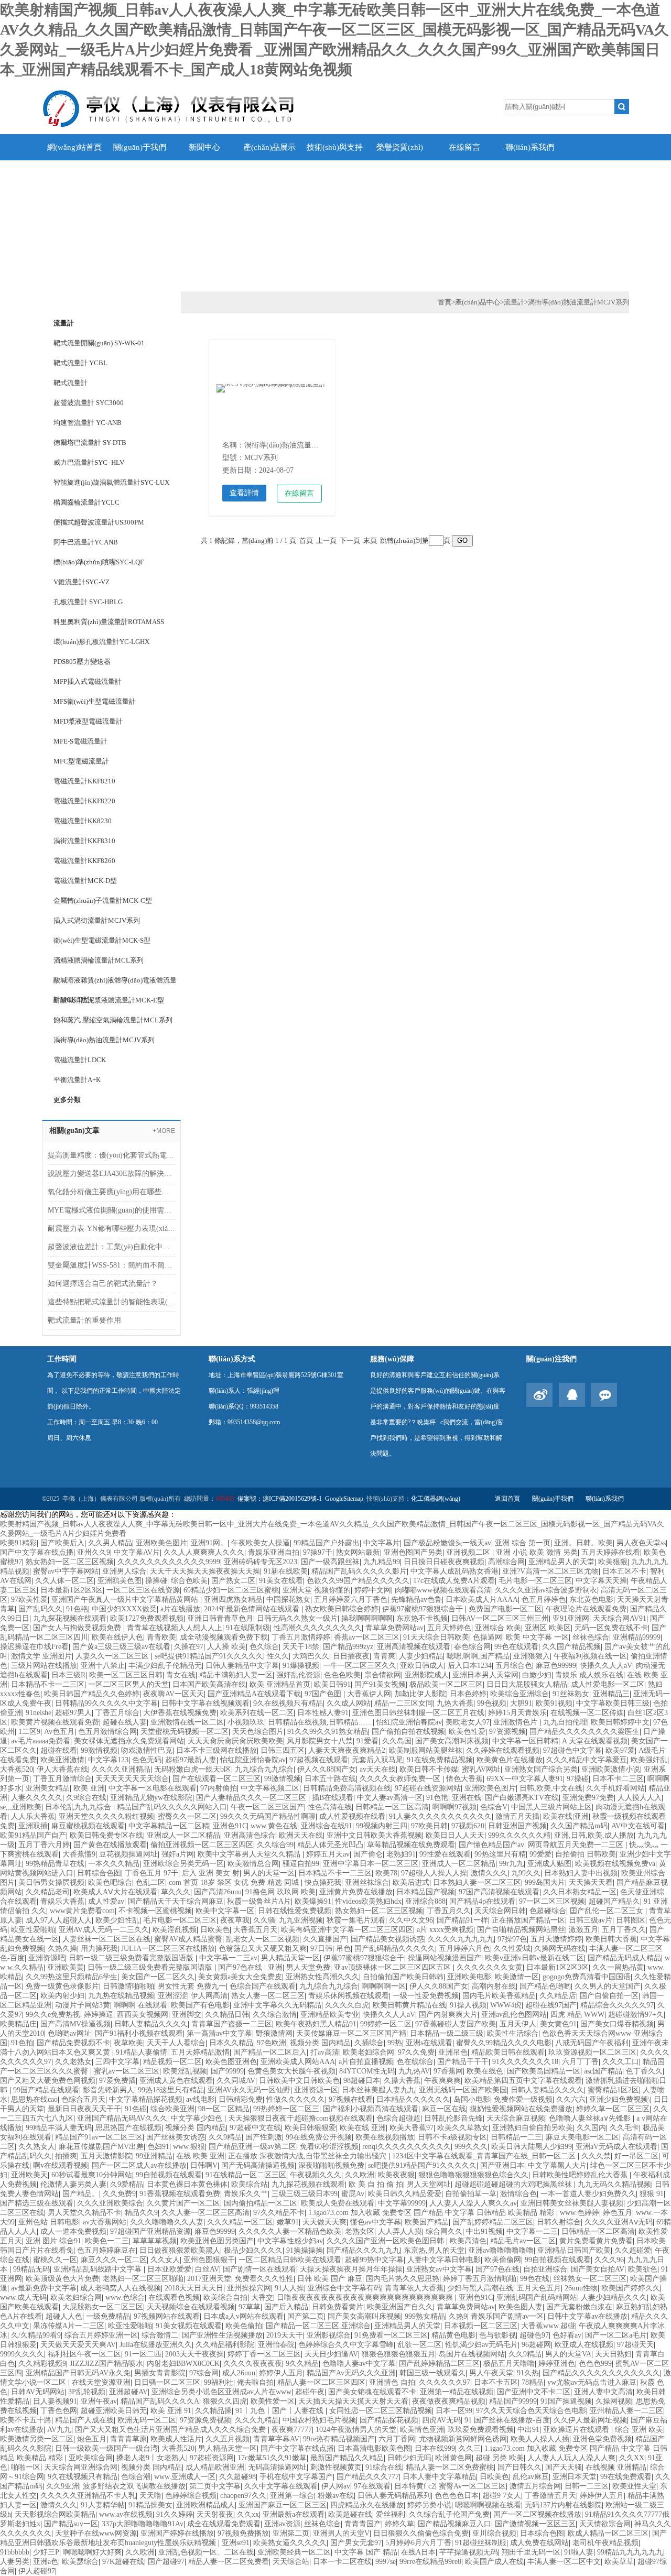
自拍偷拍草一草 (471, 2194)
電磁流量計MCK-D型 (85, 881)
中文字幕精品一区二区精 (169, 1826)
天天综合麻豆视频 (516, 2118)
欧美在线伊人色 (117, 1637)
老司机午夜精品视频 (605, 2543)
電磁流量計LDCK (80, 1060)
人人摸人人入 (640, 1798)
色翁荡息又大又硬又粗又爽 (263, 1949)
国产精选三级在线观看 (37, 2203)
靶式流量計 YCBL (80, 363)
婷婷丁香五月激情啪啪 (480, 2279)
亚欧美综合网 (91, 2458)
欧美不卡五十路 (26, 2420)
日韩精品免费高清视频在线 (347, 1788)
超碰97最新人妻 (191, 1760)
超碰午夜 (310, 2392)
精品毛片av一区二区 (523, 2241)
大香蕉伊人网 (369, 1694)
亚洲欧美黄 (66, 1967)
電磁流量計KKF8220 (84, 801)
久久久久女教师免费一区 (401, 1779)
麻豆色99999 (556, 1666)
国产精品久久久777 (368, 2477)
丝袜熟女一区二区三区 (590, 2279)
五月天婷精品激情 (200, 2052)
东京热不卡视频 (422, 1618)
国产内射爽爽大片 (448, 2015)
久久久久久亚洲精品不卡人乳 (88, 2496)
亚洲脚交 (187, 2015)
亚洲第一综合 (292, 2496)
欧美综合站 (250, 2184)
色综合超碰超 (398, 2118)
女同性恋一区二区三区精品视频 (381, 2411)
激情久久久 (489, 1873)
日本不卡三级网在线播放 (217, 1750)
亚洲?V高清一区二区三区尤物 (550, 1571)
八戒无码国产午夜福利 (592, 2043)
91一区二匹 (143, 2354)
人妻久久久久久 (37, 1798)
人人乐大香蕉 (33, 1816)
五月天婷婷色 (449, 1628)
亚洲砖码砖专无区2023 (261, 1562)
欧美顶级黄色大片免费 (62, 2279)
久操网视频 (614, 2401)
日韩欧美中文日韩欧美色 (299, 2081)
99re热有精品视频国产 (339, 2439)
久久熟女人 (37, 2147)
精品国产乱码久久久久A (160, 2401)
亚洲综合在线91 (327, 1826)
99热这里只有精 (500, 1854)
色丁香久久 (644, 2071)
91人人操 (289, 2288)
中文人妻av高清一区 (390, 1798)
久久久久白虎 (347, 2005)
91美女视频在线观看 (189, 2326)
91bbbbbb (15, 2552)
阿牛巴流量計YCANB (86, 542)
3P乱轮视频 (87, 2392)
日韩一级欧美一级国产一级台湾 (106, 2448)
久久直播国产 (325, 1939)
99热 (395, 2043)
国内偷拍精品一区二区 (261, 2203)
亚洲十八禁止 (103, 1666)
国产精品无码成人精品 (624, 1958)
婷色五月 (618, 2213)
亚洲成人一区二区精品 (183, 1835)
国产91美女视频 (380, 1684)
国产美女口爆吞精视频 (617, 2024)
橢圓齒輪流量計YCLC (86, 502)
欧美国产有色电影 (200, 2005)
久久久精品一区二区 (240, 2222)
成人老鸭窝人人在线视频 (121, 2288)
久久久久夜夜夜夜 (253, 2364)
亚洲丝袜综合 (367, 1882)
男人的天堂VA (568, 2354)
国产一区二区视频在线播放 (537, 2514)
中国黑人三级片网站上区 (551, 1807)
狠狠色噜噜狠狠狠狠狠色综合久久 (473, 2175)
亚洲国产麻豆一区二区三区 (283, 2505)
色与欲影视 (497, 2335)
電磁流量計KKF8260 (84, 861)
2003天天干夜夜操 (194, 2354)
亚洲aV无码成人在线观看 (616, 2147)
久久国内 (591, 2128)
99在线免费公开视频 (319, 2137)
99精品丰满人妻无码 (59, 2128)
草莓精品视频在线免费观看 (411, 1845)
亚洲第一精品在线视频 (457, 2392)
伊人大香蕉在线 (62, 1769)
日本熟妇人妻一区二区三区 (477, 1882)
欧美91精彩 (18, 1543)
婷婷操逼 (99, 2015)
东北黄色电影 (591, 1600)
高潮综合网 (506, 1562)
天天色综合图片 (258, 1732)
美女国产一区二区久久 (158, 1977)
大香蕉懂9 (79, 1854)
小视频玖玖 (246, 1722)
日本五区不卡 (624, 1571)
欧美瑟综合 (80, 2562)
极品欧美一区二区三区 (446, 1684)
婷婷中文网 (373, 1590)
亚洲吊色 (453, 2052)
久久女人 (165, 2260)
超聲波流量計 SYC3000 (89, 403)
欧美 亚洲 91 (171, 2411)
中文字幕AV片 (137, 1552)
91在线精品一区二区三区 (246, 2175)
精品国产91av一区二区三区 (99, 2137)
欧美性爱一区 (273, 2401)
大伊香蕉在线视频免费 (180, 1713)
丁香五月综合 (117, 1713)
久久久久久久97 (445, 2382)
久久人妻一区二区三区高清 (205, 2213)
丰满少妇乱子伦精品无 (165, 1666)
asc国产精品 (603, 2071)
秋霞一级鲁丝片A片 (259, 1901)
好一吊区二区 (636, 2156)
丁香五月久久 (449, 1911)
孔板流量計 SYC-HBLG (88, 602)
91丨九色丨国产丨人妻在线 (280, 2411)
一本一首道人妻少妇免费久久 (588, 2194)
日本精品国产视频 (426, 1892)
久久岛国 (397, 1741)
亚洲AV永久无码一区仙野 (249, 2090)
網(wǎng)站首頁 (74, 147)
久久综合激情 (275, 2015)
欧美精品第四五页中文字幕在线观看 (523, 2081)
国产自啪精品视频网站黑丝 (521, 1930)
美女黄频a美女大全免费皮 (240, 1977)
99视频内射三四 (382, 1826)
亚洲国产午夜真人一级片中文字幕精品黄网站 (126, 1600)
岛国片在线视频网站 (472, 2354)
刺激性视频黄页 (336, 2467)
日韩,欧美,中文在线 (551, 1788)
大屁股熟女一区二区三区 (103, 2307)
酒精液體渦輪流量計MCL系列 (99, 960)
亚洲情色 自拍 (392, 2382)
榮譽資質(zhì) (400, 147)
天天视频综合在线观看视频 (191, 2307)
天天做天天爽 (324, 2222)
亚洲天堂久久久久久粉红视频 (106, 1816)
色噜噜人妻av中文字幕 (359, 2364)
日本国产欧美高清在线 (209, 1684)
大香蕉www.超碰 (548, 2326)
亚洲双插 (33, 1826)
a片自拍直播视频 (366, 2062)
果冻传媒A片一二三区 (69, 2326)
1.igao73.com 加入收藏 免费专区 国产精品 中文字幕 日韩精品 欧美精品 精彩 (432, 2213)
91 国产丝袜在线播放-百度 (507, 2420)
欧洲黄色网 (453, 2458)
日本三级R (68, 1675)
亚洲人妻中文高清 (603, 2392)
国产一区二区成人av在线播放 (139, 2165)
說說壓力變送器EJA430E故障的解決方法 (111, 1174)
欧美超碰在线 (350, 2514)
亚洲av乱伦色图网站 (514, 2015)
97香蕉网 (448, 2071)
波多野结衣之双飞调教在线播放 (134, 2486)
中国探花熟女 (288, 1600)
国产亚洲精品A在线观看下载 (254, 1694)
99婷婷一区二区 (386, 2024)
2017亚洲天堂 (209, 2279)
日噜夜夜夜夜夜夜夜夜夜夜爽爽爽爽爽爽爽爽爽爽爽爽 (366, 2297)
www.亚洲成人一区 (185, 2477)
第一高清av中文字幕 (219, 2033)
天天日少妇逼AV (331, 2354)
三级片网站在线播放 (44, 1666)
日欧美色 (215, 1930)
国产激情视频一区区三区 (535, 2524)
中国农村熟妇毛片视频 (319, 2420)
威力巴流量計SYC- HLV (89, 462)
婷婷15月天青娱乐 (517, 1713)
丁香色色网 (59, 2411)
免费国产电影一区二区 (505, 1609)
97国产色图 (324, 1694)
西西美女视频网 (143, 2015)
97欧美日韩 (429, 1826)
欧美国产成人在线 (494, 2562)
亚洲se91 (236, 2543)
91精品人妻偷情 (142, 2052)
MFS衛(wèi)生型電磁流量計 (95, 701)
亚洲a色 (46, 2562)
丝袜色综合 (591, 1637)
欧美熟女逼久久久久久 (290, 2543)
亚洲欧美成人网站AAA (298, 2062)
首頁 (445, 302)
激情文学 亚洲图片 (41, 1656)
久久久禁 (596, 2156)
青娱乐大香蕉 (62, 1901)
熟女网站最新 (358, 1552)
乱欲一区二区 (419, 2345)
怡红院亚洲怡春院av (409, 1722)
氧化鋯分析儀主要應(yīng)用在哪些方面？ (111, 1192)
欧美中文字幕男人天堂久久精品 (250, 1854)
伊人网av (336, 2486)
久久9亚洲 (63, 2486)
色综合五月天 (83, 2099)
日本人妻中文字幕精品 (439, 2477)
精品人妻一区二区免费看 (229, 2562)
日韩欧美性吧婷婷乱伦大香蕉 (581, 2175)
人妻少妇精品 (421, 1656)
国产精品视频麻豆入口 (454, 2524)
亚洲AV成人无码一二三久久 (104, 1930)
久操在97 (189, 1647)
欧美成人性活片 (176, 2439)
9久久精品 (302, 2364)
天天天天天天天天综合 (132, 1779)
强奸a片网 (178, 1854)
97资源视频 (507, 1732)
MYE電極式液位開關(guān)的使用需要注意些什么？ (111, 1210)
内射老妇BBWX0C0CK (183, 2364)
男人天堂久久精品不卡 (84, 2213)
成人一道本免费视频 (73, 2231)
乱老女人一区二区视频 (263, 1939)
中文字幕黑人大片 (557, 2165)
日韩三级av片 (591, 1920)
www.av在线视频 (126, 2514)
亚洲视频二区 (469, 1552)
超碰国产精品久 (614, 1901)
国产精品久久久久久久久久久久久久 (601, 2373)
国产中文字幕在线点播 (37, 1552)
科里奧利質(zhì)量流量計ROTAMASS (109, 622)
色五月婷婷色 (544, 1600)
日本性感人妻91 (323, 1713)
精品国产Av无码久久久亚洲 (351, 2373)
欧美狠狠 (613, 1562)
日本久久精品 (231, 2043)
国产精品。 (81, 2194)
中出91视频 (484, 2231)
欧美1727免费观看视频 (147, 1618)
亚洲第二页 (291, 2533)
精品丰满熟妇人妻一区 (236, 1675)
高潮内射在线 (494, 1986)
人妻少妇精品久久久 (614, 2297)
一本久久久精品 (114, 1864)
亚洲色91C (230, 1826)
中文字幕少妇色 (198, 2118)
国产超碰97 (166, 2562)
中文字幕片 (382, 1543)
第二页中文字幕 (215, 2486)
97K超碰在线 (123, 2562)
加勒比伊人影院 (420, 1694)
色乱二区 (150, 1882)
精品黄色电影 (453, 2335)
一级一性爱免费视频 (426, 1996)
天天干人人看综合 (176, 2043)
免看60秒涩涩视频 (329, 2147)
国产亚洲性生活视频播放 (222, 2335)
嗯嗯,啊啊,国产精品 (478, 1656)
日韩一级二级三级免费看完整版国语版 (132, 1958)
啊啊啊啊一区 (384, 1986)
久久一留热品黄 (618, 1967)
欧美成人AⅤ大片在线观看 (115, 1892)
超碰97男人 (73, 1713)
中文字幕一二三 (532, 2231)
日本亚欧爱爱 (169, 2269)
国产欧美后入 (62, 1543)
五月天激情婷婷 (556, 1939)
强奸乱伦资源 (298, 1675)
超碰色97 (534, 2335)
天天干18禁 (301, 1647)
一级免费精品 (108, 2316)
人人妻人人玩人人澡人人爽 (571, 2458)
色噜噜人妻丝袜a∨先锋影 (591, 2118)
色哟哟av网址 (69, 2033)
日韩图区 (631, 1920)
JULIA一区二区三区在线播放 (168, 1949)
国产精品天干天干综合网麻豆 (176, 1901)
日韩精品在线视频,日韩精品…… (320, 1722)
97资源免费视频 (205, 2420)
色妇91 (158, 2147)
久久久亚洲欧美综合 (110, 2203)
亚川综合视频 (494, 2533)
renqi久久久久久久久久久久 (407, 2147)
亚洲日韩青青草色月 (220, 1618)
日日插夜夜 (351, 1656)
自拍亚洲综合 (545, 2269)
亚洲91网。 (209, 1543)
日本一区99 (454, 2411)
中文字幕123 (108, 1760)
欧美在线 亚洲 (363, 2128)
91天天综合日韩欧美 (436, 1637)
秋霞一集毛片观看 (356, 1920)
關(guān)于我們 (140, 147)
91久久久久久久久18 (525, 2062)
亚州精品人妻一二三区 (626, 2411)
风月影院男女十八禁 (320, 1741)
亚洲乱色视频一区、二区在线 (206, 2552)
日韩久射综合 (559, 2222)
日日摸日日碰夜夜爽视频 (444, 1562)
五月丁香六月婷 (44, 1845)
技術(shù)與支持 (335, 147)
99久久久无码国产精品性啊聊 (268, 1816)
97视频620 (468, 1826)
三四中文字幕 (117, 2062)
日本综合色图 (542, 2533)
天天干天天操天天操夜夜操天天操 (205, 1571)
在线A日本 (418, 2552)
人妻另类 (15, 2562)
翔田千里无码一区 (531, 2552)
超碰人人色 (64, 2316)
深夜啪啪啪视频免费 (331, 2165)
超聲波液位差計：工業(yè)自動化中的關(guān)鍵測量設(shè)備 (111, 1247)
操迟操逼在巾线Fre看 (34, 1647)
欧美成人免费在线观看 (338, 2203)
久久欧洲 (360, 2175)
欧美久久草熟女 (463, 2128)
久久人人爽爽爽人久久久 (204, 1552)
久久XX (632, 2458)
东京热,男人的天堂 (434, 2250)
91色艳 (77, 1609)
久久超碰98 (237, 2477)
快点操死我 (323, 1882)
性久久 (278, 1656)
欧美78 (386, 1873)
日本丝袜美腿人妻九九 (378, 2090)
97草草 (250, 2307)
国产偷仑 (368, 1854)
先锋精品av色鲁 (416, 1600)
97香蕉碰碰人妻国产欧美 (456, 2024)
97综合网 (204, 2373)
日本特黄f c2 (415, 2486)
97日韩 (321, 1949)
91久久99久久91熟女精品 (328, 1732)
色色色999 (595, 2364)
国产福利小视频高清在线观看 (371, 2109)
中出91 (528, 2430)
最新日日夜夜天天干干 (84, 2109)
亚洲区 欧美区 (548, 1628)
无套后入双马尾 (377, 1760)
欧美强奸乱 (649, 1760)
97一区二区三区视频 (552, 1901)
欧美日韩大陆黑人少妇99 (532, 2147)
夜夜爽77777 (292, 2430)
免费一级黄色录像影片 (62, 1986)
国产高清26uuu (218, 1892)
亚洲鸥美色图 (120, 1581)
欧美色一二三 (107, 2241)
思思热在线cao (34, 2099)
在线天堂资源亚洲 (101, 2382)
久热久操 (62, 1949)
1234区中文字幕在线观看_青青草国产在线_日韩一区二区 (485, 2156)
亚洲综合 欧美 (498, 1628)
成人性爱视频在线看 (352, 1816)
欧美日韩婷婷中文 (620, 1722)
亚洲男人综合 (124, 1571)
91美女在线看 (281, 1581)
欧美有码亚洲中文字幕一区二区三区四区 (347, 1930)
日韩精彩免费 (241, 2099)
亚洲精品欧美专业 (330, 2015)
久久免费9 (119, 2194)
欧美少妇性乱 (117, 1920)
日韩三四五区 (283, 1750)
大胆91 (521, 1703)
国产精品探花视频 (389, 2420)
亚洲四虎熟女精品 (233, 1600)
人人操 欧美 (226, 1647)
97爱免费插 (117, 2081)
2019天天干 (285, 2335)
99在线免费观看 (626, 2477)
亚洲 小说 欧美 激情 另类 (537, 1552)
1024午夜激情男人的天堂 (356, 2430)
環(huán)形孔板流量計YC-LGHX (101, 642)
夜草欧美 (128, 2043)
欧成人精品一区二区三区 (608, 2533)
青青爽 (384, 1656)
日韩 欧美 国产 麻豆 (330, 2279)
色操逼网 (488, 1637)
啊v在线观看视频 (61, 2165)
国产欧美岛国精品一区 (544, 2071)
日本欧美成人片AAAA (482, 1600)
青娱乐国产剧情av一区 (507, 2316)
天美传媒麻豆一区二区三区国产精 (351, 2033)
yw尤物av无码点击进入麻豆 (592, 2382)
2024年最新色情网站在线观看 (253, 1609)
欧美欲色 (643, 2269)
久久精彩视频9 (42, 2364)
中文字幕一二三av (228, 1958)
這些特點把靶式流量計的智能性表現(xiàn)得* (111, 1302)
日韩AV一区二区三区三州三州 (500, 1618)
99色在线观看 (516, 1647)
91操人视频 (468, 2005)
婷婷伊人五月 (281, 2373)
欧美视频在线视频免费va (615, 1864)
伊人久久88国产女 (327, 1769)
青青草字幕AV (276, 2439)
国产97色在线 (497, 2269)
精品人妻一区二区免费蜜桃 (450, 2467)
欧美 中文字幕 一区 (537, 1637)
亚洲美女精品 (48, 1788)
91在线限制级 (248, 1628)
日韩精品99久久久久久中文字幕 (106, 1703)
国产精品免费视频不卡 (73, 2043)
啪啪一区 (26, 2467)
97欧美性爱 (29, 1600)
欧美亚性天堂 (634, 2486)
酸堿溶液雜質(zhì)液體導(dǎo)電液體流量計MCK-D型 (115, 983)
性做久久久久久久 (296, 2099)
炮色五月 (92, 2439)
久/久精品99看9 (36, 2335)
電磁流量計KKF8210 (84, 781)
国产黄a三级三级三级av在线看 (121, 1647)
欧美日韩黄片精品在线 (409, 2005)
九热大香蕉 (455, 1703)
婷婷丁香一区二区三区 (264, 2354)
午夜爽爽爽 (442, 2081)
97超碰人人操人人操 (434, 1873)
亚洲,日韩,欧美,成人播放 (594, 1835)
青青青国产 (363, 2524)
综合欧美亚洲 (172, 2109)
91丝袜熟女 (571, 1694)
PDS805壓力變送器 (82, 662)
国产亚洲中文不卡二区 (534, 2392)
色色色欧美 (342, 1675)
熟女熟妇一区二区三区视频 (70, 1562)
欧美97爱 (620, 1750)
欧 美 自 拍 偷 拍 (376, 2184)
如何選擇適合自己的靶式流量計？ (103, 1284)
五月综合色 (514, 1666)
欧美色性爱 (467, 1732)
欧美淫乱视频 (175, 1930)
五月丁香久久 (624, 1930)
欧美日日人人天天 (455, 1835)
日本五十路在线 (330, 1779)
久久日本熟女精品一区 (580, 1892)
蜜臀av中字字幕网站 (66, 1571)
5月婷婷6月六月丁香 (418, 2543)
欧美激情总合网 (253, 1864)
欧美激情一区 (517, 1977)
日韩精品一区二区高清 (392, 1807)
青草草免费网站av (394, 1628)
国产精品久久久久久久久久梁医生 (585, 1732)
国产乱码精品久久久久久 (395, 1949)
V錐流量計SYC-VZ (82, 582)
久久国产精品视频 (571, 1647)
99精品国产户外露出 (327, 1543)
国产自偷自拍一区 (609, 1996)
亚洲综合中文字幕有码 (344, 2288)
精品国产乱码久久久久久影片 (359, 1571)
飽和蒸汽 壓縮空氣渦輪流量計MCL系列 (113, 1020)
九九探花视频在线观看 (70, 1618)
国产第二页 (306, 2316)
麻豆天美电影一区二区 (582, 2137)
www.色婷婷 (580, 2213)
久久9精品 (225, 2137)
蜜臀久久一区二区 (187, 1816)
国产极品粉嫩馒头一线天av (447, 1543)
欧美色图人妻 (521, 2307)
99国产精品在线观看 (46, 2090)
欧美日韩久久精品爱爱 (405, 2194)
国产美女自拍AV (598, 2269)
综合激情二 (160, 2335)
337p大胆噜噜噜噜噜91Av (143, 2524)
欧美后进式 (411, 1882)
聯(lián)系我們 (530, 147)
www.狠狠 (189, 2147)
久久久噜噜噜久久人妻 (167, 2222)
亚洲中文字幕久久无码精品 (277, 2005)
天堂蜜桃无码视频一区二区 (185, 1732)
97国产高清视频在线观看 (499, 1892)
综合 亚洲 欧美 (639, 2430)
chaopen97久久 (243, 2496)
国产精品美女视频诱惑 (387, 1939)
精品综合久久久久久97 (617, 2005)
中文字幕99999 (402, 2203)
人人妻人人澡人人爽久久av (473, 2203)
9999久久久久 (22, 2354)
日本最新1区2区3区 (72, 1590)
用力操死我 (99, 1949)
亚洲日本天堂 (575, 2477)
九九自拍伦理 (565, 1722)
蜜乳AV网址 (481, 1769)
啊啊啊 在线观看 (140, 2005)
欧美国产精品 (427, 2222)
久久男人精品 (110, 1543)
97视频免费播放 (243, 2533)
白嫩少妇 (537, 1675)
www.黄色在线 (274, 1826)
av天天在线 (378, 1769)
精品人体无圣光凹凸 (330, 1845)
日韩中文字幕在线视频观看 (205, 1703)
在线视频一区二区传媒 (587, 1713)
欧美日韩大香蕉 (611, 1939)
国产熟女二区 (233, 1581)
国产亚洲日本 (502, 2165)
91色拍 (22, 2043)
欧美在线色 (485, 2071)
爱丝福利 (391, 2514)
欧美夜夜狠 (396, 2175)
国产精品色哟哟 (545, 1986)
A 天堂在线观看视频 (595, 1741)
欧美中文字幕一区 (225, 1911)
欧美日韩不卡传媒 (429, 1769)
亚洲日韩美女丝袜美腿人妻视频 (572, 2203)
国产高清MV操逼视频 (75, 2024)
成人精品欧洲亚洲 (215, 2467)
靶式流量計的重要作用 (84, 1320)
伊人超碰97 (37, 2571)
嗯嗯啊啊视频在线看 (488, 2505)
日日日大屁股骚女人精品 (527, 1684)
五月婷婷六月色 (464, 1949)
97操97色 (512, 1939)
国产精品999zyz (348, 1647)
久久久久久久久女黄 (490, 1967)
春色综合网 (472, 1647)
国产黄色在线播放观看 (110, 1845)
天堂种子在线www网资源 (96, 2533)
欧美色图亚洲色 (231, 2062)
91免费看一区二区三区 (391, 2335)
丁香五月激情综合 (62, 1779)
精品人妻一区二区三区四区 (321, 2382)
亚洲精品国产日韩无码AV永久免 (78, 2373)
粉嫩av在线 (336, 2496)
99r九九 (511, 1864)
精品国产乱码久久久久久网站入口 (172, 1807)
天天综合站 (291, 2562)
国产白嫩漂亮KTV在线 (522, 1798)
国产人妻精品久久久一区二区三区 (252, 1798)
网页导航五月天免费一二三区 (577, 1845)
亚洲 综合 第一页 (523, 1543)
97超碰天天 (635, 2345)
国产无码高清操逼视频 (258, 2165)
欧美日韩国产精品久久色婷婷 (92, 1694)
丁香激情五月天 (550, 2496)
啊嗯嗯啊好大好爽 (92, 2552)
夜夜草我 (235, 1920)
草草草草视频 (155, 2241)
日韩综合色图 (99, 1873)
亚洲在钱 (467, 1798)
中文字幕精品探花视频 (146, 2099)
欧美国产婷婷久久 (631, 2288)
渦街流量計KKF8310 (84, 841)
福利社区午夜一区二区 (84, 2354)
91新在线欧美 (286, 1571)
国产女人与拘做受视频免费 (78, 1628)
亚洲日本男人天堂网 (485, 1675)
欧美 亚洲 (89, 1788)
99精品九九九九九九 (630, 2552)
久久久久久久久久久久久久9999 (169, 1562)
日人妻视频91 (55, 2401)
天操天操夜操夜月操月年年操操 (351, 2269)
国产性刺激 (264, 2137)
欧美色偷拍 (244, 2326)
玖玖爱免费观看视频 (481, 2430)
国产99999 (227, 2071)
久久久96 (609, 2260)
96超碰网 (536, 2345)
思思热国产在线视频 (128, 2128)
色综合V (494, 1807)
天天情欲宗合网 (605, 2524)
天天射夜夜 (215, 2514)
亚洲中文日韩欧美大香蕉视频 (374, 1835)
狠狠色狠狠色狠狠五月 (398, 2354)
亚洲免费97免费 (588, 1798)
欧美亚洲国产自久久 (400, 2307)
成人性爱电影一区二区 (608, 1684)
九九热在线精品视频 (121, 1996)
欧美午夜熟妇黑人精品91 (316, 2024)
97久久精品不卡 (279, 2213)
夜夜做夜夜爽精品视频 (449, 2401)
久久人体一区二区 (64, 1581)
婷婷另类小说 (429, 2505)
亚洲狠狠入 (532, 1656)
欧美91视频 (554, 1703)
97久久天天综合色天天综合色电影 (531, 2411)
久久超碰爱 (633, 2250)
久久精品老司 (48, 1892)
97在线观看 (372, 2486)
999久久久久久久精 (519, 1835)
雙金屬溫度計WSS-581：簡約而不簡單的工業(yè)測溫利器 (111, 1265)
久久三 (470, 2448)
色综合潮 (136, 2477)
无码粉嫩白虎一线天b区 (193, 1769)
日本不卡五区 (496, 2382)
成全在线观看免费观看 (224, 2524)
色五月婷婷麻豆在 (106, 2250)
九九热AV (414, 2071)
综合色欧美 (189, 1581)
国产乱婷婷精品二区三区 (493, 2222)
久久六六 (571, 2099)
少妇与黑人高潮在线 (480, 2288)
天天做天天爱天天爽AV (78, 2345)
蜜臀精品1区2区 (613, 2090)
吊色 (343, 1949)
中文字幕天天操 (601, 1581)
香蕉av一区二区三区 (367, 1637)
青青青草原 (128, 2439)
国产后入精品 (286, 2307)
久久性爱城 (512, 1949)
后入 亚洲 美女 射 (211, 1873)
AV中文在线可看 (638, 1826)
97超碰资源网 (212, 2458)
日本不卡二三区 (618, 1779)
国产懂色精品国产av (491, 1845)
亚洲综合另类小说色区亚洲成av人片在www (221, 2392)
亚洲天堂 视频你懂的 (317, 1590)
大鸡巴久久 (311, 1656)
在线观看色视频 (174, 2297)
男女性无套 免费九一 (192, 1986)
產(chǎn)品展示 (269, 147)
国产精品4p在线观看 (482, 1901)
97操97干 (318, 1552)
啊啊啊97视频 (454, 1807)
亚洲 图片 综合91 (53, 2241)
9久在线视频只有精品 (288, 1703)
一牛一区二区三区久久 (360, 1666)
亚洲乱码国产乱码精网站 (537, 2297)
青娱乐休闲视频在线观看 (349, 1996)
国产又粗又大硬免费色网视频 (48, 2081)
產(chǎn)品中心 (478, 302)
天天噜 (150, 2496)
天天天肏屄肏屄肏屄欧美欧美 (235, 1741)
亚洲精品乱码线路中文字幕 (99, 2269)
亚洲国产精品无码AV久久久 (122, 2118)
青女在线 (181, 1675)
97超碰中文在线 (255, 2128)
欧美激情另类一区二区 (37, 2439)
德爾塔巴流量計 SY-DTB (90, 443)
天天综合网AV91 (620, 1618)
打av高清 (325, 2052)
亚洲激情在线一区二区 (187, 1722)
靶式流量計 (71, 383)
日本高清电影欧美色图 (374, 2448)
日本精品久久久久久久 (413, 2099)
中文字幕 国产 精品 (366, 2552)
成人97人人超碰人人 (59, 1920)
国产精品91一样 (462, 1920)
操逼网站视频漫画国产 (445, 1958)
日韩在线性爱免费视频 (295, 1911)
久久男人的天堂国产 (608, 1986)
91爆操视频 (301, 1666)
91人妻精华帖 (103, 2505)
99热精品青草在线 (55, 1864)
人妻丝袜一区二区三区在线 (106, 1939)
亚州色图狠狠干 (209, 2260)
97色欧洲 (272, 2043)
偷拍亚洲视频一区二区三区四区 (202, 1845)
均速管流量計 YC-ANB (88, 423)
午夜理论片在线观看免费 (586, 1609)
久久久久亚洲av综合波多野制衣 (546, 1590)
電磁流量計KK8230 (83, 821)
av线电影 (201, 2099)
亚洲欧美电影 (469, 1977)
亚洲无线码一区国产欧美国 (463, 2090)
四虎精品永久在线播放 (367, 2505)
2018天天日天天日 (194, 2288)
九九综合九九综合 (264, 1769)
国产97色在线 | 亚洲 (250, 1967)
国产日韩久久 (520, 2467)
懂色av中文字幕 (376, 2222)
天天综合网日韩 (500, 1911)
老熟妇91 (401, 1854)
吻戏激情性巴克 (147, 1750)
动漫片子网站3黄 (83, 2005)
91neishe (39, 1713)
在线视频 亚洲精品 (616, 2467)
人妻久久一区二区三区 (113, 1656)
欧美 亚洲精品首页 (280, 1684)
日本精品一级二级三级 (447, 2033)
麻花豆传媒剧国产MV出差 (101, 2147)
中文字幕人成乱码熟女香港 (454, 1571)
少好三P (46, 2552)
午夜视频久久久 (316, 2175)
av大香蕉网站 (105, 2222)
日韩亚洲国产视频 (517, 1826)
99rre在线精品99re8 (430, 2562)
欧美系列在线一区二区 (257, 1713)
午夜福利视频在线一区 (590, 1656)
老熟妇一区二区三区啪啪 (143, 2279)
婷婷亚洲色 (557, 2364)
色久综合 (264, 1647)
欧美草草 (619, 2562)
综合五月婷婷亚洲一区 (101, 2335)
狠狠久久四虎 (225, 2401)
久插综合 (369, 2043)
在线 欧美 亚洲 (200, 2156)
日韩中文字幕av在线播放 (587, 2316)
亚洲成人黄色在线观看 (176, 2081)
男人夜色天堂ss (641, 1543)
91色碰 (136, 2109)
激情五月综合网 (535, 2486)
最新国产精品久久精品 (347, 2458)
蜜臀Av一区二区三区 (472, 2486)
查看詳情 (244, 493)
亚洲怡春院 (276, 2345)
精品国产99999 (513, 2401)
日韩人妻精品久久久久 (151, 2024)
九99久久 (526, 1873)
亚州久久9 (94, 1552)
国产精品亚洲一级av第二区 (252, 2147)
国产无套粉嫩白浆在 (579, 2307)
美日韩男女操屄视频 (51, 1882)
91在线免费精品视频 (440, 1760)
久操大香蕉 (402, 2081)
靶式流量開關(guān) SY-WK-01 (99, 343)
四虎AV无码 (441, 2420)
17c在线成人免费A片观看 (454, 1581)
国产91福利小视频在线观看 (139, 2033)
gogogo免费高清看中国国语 (587, 1977)
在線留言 (464, 147)
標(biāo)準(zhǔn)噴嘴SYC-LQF (99, 562)
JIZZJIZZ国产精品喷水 (106, 2364)
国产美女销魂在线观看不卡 (372, 2392)
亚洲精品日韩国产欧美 (574, 2250)
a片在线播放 (180, 1609)
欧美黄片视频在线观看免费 (55, 1722)
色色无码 (147, 1760)
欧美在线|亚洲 (566, 1816)
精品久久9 (141, 2213)
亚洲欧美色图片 (161, 1543)
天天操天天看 (591, 1882)
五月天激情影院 (106, 2156)
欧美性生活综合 (513, 2033)
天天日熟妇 (613, 2354)
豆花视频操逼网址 (128, 1854)
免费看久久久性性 (264, 2279)
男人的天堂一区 (269, 1873)
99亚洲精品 (154, 2156)
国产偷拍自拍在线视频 (408, 1732)
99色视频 (492, 1703)
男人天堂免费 (308, 1967)
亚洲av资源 (282, 2524)
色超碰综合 (548, 1911)
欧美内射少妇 (62, 1996)
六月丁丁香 (580, 2062)
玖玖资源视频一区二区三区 (592, 2052)
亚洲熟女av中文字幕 (439, 2269)
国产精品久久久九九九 (363, 2250)
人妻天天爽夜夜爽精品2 (347, 1750)
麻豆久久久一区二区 (114, 2260)
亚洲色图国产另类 (413, 1552)
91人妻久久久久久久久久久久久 (440, 1816)
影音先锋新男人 (109, 2090)
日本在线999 (435, 2448)
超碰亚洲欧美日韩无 (114, 2411)
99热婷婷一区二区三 (286, 2109)
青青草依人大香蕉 (414, 2288)
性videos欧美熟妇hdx (368, 1901)
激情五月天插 (517, 1816)
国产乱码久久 (40, 1609)
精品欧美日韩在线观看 (508, 2052)
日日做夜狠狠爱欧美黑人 (180, 2250)
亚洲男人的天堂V (341, 2533)
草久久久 (176, 1892)
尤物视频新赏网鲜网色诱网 (463, 2439)
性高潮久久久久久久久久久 (318, 1628)
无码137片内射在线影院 (563, 2505)
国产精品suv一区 (71, 2524)
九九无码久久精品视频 (614, 2184)
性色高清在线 (330, 1807)
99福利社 (219, 2382)
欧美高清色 (468, 2241)
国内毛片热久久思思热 (403, 2279)
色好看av (567, 2335)
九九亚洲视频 (301, 1920)
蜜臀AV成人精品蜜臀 (188, 1939)
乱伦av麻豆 (531, 2477)
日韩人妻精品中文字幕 (242, 1666)
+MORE (164, 1131)
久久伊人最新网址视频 (590, 2420)
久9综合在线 (86, 1798)
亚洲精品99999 (637, 1637)
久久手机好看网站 (615, 1788)
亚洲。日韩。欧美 (583, 1543)
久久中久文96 (411, 1920)
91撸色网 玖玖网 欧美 (280, 1892)
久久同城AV (236, 2081)
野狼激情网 (274, 2033)
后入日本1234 (470, 1666)
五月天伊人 (518, 2024)
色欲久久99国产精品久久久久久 (358, 1581)
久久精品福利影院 (225, 2345)
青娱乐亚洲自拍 (274, 1552)
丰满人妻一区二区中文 (564, 2562)
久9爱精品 (127, 2184)
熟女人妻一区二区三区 (268, 1996)
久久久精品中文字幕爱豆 (587, 1760)
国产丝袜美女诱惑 (176, 2137)
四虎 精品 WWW (577, 2015)
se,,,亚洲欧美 (21, 1807)
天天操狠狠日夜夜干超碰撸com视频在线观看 (300, 2118)
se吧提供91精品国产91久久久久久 (209, 1656)
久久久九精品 (257, 2420)
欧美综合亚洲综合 (520, 1694)
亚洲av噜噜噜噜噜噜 (501, 2250)
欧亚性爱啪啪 (33, 1930)
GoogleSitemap (344, 1499)
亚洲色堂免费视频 (602, 2439)
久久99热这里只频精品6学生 (72, 1977)
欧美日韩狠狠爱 (310, 2128)
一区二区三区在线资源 (143, 1590)
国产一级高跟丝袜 (330, 1562)
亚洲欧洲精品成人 (205, 2505)
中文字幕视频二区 (270, 1788)
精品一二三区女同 (404, 1703)
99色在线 (535, 2279)
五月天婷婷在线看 (611, 1552)
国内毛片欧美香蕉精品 (499, 1996)
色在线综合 (415, 2062)
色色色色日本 (457, 2496)
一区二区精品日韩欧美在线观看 (290, 2260)
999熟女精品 (425, 2316)
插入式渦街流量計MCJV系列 (97, 920)
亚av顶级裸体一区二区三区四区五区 (393, 1967)
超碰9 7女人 (502, 2496)
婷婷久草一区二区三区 (613, 2109)
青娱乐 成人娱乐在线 (589, 1675)
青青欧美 (161, 1637)
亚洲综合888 (425, 1901)
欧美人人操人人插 (540, 2439)
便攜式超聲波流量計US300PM (99, 522)
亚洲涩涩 (172, 1996)
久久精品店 (558, 1996)
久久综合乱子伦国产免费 (449, 2514)
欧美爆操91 (313, 1901)
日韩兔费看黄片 (338, 2307)
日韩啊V (204, 2165)
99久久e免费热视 (53, 2015)
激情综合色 (518, 2194)
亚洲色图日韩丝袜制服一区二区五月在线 (418, 1713)
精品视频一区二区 (172, 2062)
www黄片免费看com (82, 1911)
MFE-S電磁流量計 (80, 741)
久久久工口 (621, 2062)
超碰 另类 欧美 (500, 2458)
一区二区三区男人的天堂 (128, 1684)
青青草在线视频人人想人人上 (175, 1628)
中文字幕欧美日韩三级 (613, 1703)
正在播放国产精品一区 (528, 1920)
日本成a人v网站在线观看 (243, 2316)
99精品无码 (31, 2269)
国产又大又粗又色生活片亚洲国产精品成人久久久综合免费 (171, 2430)
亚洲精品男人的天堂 (561, 1562)
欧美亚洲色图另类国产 (217, 2241)
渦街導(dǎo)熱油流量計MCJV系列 (104, 1040)
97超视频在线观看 (319, 1760)
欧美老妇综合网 (369, 2052)
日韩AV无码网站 (38, 2392)
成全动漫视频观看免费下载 (224, 1637)
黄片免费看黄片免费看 (596, 2241)
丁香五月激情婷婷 (301, 1637)
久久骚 (264, 1920)
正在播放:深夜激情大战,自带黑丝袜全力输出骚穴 (308, 2156)
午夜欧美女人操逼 (261, 1543)
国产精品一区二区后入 (270, 2052)
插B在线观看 (333, 1798)
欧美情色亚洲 (422, 2430)
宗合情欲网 (383, 1675)
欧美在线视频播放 (385, 2137)
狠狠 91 (652, 2194)
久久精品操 (213, 2411)
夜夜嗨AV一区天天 (174, 1694)
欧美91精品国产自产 (33, 1835)
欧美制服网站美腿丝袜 (426, 1750)
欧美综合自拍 (225, 2297)
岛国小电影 (472, 2099)
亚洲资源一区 (316, 2090)
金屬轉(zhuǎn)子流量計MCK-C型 (103, 900)
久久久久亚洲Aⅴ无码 (619, 2222)
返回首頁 (507, 1499)
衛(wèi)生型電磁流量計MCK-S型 (102, 940)
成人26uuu (239, 2373)
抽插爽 (66, 2156)
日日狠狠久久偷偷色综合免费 (421, 2533)
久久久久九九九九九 (461, 1939)
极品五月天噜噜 (509, 2364)
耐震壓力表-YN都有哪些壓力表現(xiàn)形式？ (111, 1229)
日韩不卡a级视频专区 (452, 2137)
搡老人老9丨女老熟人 (151, 2458)
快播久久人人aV (606, 1666)
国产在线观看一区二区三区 (217, 1779)
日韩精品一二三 (516, 2137)
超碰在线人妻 (125, 1722)
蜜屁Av (353, 2194)
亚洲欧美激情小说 (611, 1769)
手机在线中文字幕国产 (296, 2477)
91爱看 (367, 1741)
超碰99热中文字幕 (374, 2260)
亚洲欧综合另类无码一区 (183, 1864)
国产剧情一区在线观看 (259, 2269)
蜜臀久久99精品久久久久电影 (504, 2043)
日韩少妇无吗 (409, 2458)
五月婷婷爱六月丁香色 (351, 1600)
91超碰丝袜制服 (481, 2543)
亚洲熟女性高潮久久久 (322, 1977)
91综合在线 (384, 2467)
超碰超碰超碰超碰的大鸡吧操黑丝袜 (514, 2184)
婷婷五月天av (328, 1854)
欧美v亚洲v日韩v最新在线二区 (534, 1958)
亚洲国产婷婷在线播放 (177, 2533)
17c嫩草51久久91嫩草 (272, 2458)
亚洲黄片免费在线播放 (356, 1892)
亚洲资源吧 (47, 1958)
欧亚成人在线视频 (584, 2345)
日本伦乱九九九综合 (79, 1807)
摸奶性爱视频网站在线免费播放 (521, 2109)
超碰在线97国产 (551, 2005)
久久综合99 (275, 1845)
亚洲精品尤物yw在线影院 (151, 1798)
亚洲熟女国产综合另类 (541, 1769)
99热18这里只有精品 (171, 2090)
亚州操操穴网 (249, 2288)
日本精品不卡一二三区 (48, 1684)
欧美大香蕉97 (412, 2128)
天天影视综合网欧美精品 (55, 2514)
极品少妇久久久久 (253, 2250)
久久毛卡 (624, 2128)
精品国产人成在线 (84, 2420)
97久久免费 (416, 2052)
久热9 (458, 2316)
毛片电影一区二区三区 (535, 1581)
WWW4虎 (506, 2005)
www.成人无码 (23, 2297)
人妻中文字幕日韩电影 (444, 2260)
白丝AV (207, 2269)
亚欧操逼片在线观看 (577, 2430)
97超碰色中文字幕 (572, 1750)
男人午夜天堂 (491, 2373)
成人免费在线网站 (539, 2543)
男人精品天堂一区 (290, 1958)
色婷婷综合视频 (191, 2496)
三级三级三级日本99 (305, 2194)
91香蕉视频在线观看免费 (180, 2194)
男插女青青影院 (160, 2373)
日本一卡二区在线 (342, 2562)
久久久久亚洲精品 (121, 1769)
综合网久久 (444, 2231)
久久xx (248, 2514)
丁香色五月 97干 (151, 1873)
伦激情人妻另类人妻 (73, 2184)
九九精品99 (382, 1562)
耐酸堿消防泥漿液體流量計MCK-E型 (109, 1000)
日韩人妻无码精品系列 (394, 2496)
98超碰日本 (362, 2081)
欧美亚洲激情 (62, 1760)
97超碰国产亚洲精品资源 (150, 2231)
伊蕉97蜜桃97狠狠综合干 (424, 1609)
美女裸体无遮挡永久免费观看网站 (129, 1741)
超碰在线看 (59, 1750)
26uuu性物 (581, 2288)
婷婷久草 (399, 2524)
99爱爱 (540, 1854)
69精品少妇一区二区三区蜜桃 (231, 1590)
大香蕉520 (17, 1769)
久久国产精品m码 (579, 1826)
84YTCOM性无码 (367, 2071)
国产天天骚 (564, 2467)
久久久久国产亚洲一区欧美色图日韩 (386, 2241)
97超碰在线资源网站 (428, 1788)
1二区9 (29, 1732)
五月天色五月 (539, 2288)
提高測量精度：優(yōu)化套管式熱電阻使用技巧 (111, 1155)
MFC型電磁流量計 (81, 761)
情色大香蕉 (464, 1779)
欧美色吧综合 (110, 1882)
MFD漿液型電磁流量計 (88, 721)
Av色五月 (59, 1732)
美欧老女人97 (468, 1722)
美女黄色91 (558, 2024)
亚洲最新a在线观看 (294, 2514)
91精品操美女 (150, 2505)
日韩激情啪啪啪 (128, 1986)
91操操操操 (305, 2250)
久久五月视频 (228, 2439)
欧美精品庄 (18, 2024)
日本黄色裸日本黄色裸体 (187, 2184)
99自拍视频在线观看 (169, 2175)
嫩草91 (288, 2222)
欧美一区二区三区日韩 (126, 1675)
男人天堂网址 (429, 2184)
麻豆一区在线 (444, 2109)
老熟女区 (360, 2231)
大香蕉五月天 (255, 1930)
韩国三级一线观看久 (432, 2373)
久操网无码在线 (560, 1949)
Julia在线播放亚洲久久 (156, 2345)
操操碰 (156, 1581)
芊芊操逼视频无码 (469, 2552)
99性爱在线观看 (445, 1854)
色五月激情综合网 (107, 1732)
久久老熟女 (73, 2062)
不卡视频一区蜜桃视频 (155, 1911)
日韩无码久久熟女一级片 (297, 1618)
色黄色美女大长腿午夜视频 (291, 2071)
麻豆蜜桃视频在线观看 (88, 1826)
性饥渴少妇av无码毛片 (481, 2345)
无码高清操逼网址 (277, 2467)
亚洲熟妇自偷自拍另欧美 (533, 2128)
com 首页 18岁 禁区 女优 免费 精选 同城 (235, 1882)
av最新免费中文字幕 (44, 2288)
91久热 (528, 2373)
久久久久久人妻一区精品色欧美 (290, 2231)
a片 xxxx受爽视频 (445, 1930)
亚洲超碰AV (128, 2392)
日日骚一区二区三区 (167, 2382)
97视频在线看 (351, 2099)
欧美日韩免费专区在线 (106, 1835)
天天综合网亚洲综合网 (81, 2467)
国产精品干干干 (463, 2062)
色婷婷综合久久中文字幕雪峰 (346, 2345)
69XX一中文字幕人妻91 (525, 1779)
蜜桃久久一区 (55, 2260)
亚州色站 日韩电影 (49, 2222)
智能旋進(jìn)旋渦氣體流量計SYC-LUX (111, 482)
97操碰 (578, 1779)
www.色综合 (125, 2297)
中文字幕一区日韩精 (525, 1741)
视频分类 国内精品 (320, 2043)
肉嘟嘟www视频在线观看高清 (443, 1590)
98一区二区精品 (224, 2109)
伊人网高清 (209, 1996)
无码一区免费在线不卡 (611, 1628)
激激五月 (583, 1930)
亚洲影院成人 (427, 1675)
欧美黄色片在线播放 (510, 1760)
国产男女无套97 (356, 2543)
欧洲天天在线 (301, 1835)
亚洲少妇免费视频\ (620, 2099)
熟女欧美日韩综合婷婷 (342, 1609)
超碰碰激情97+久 (636, 2015)
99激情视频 (99, 1750)
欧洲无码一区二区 (147, 2420)
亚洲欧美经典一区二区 (294, 2552)
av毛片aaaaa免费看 (41, 1741)
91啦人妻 (579, 2552)
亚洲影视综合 (329, 2335)
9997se (386, 2562)
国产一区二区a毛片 (616, 2335)
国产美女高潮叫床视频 (452, 1741)
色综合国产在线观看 (263, 1986)
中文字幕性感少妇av (290, 2241)
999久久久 (471, 2147)
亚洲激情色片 (516, 1722)
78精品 (533, 2382)
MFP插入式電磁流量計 (88, 681)
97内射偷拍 (219, 1788)
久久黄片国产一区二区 (183, 2203)
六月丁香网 (397, 2439)
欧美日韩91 (332, 1684)
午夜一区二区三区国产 (267, 1807)
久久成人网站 (349, 1703)
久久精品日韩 (227, 2015)
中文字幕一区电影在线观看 (153, 1788)
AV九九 (59, 2430)
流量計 (64, 323)
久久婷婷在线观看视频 (503, 1750)
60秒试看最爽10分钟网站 (92, 2175)
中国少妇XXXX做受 (124, 1609)
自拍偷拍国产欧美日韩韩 (403, 1977)
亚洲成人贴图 (549, 1864)
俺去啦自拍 (255, 2382)
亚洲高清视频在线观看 (414, 1647)
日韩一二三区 (587, 2486)
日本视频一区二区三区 (481, 2326)
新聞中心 (204, 147)
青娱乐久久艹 (246, 2194)
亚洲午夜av (99, 2401)
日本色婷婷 (468, 1694)
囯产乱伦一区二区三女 (608, 1911)
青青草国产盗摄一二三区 (232, 2024)
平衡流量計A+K (77, 1080)
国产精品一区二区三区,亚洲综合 (318, 2326)
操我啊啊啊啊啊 (367, 1618)
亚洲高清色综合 (250, 1835)
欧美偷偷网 (503, 2260)
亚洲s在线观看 (429, 2043)
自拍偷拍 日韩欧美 (586, 1854)
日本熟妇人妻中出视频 (581, 1873)
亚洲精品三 (611, 1694)
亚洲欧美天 (29, 2175)
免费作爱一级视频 (523, 2099)
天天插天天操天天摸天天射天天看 (353, 2401)
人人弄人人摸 (400, 2231)
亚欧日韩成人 (422, 1666)
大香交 (262, 2297)
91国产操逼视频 (566, 2401)
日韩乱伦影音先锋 (453, 2118)
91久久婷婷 (175, 2514)
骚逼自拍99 (301, 1864)
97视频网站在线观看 (167, 2316)
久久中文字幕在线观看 (281, 2486)
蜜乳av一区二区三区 (127, 2071)
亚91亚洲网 (571, 1618)
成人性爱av (106, 1901)
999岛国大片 (545, 1882)
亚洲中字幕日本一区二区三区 (371, 1864)
